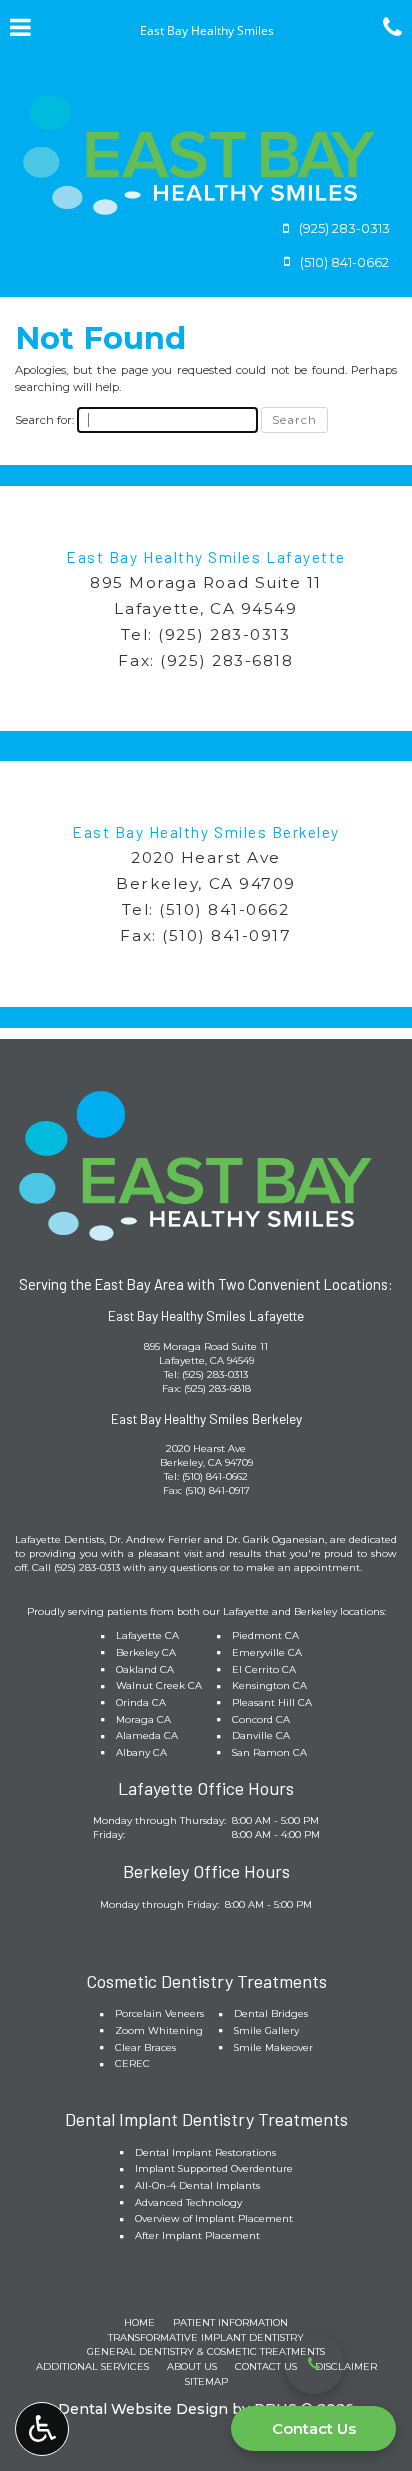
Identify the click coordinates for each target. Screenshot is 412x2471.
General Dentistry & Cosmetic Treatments (206, 2351)
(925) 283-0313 (224, 634)
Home (139, 2322)
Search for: (44, 420)
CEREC (132, 2063)
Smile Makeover (273, 2047)
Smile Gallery (266, 2030)
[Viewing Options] (42, 2429)
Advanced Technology (188, 2202)
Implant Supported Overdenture (214, 2168)
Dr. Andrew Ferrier (155, 1539)
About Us (192, 2366)
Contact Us (314, 2428)
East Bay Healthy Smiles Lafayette (206, 557)
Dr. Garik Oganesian (275, 1539)
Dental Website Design (143, 2409)
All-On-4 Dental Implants (197, 2185)
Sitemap (206, 2381)
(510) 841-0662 (224, 909)
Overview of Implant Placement (214, 2218)
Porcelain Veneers (159, 2013)
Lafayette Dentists (59, 1539)
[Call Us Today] (314, 2364)
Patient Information (230, 2322)
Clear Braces (145, 2047)
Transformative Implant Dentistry (206, 2337)
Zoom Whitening (159, 2030)
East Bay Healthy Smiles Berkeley (206, 832)
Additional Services (92, 2366)
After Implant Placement (197, 2235)
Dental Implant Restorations (205, 2152)
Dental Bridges (271, 2013)
